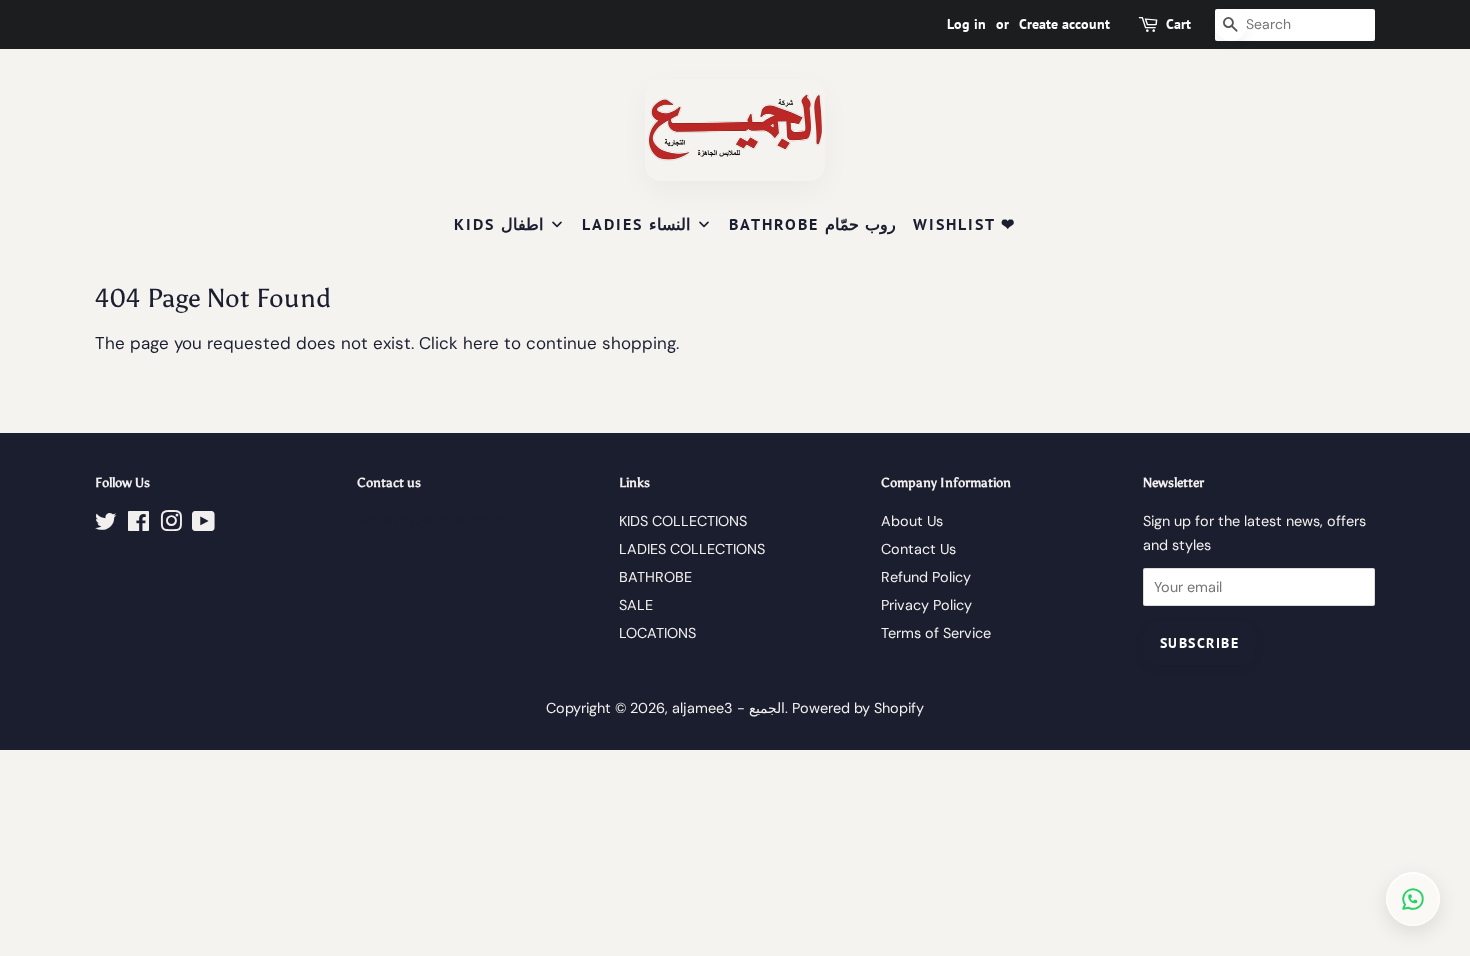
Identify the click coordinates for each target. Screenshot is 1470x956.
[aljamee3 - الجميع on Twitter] (106, 525)
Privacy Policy (926, 605)
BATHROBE (655, 577)
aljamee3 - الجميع (728, 708)
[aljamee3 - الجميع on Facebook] (138, 525)
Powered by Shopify (858, 708)
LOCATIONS (657, 633)
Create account (1064, 24)
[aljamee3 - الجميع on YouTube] (203, 525)
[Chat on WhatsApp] (1413, 899)
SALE (636, 605)
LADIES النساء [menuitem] (636, 224)
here (481, 343)
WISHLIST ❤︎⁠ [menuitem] (964, 224)
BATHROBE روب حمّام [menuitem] (812, 224)
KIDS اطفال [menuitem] (498, 224)
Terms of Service (936, 633)
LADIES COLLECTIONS (692, 549)
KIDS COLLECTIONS (683, 521)
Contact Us (918, 549)
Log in (966, 24)
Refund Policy (926, 577)
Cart (1178, 24)
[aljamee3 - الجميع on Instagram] (171, 525)
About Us (912, 521)
